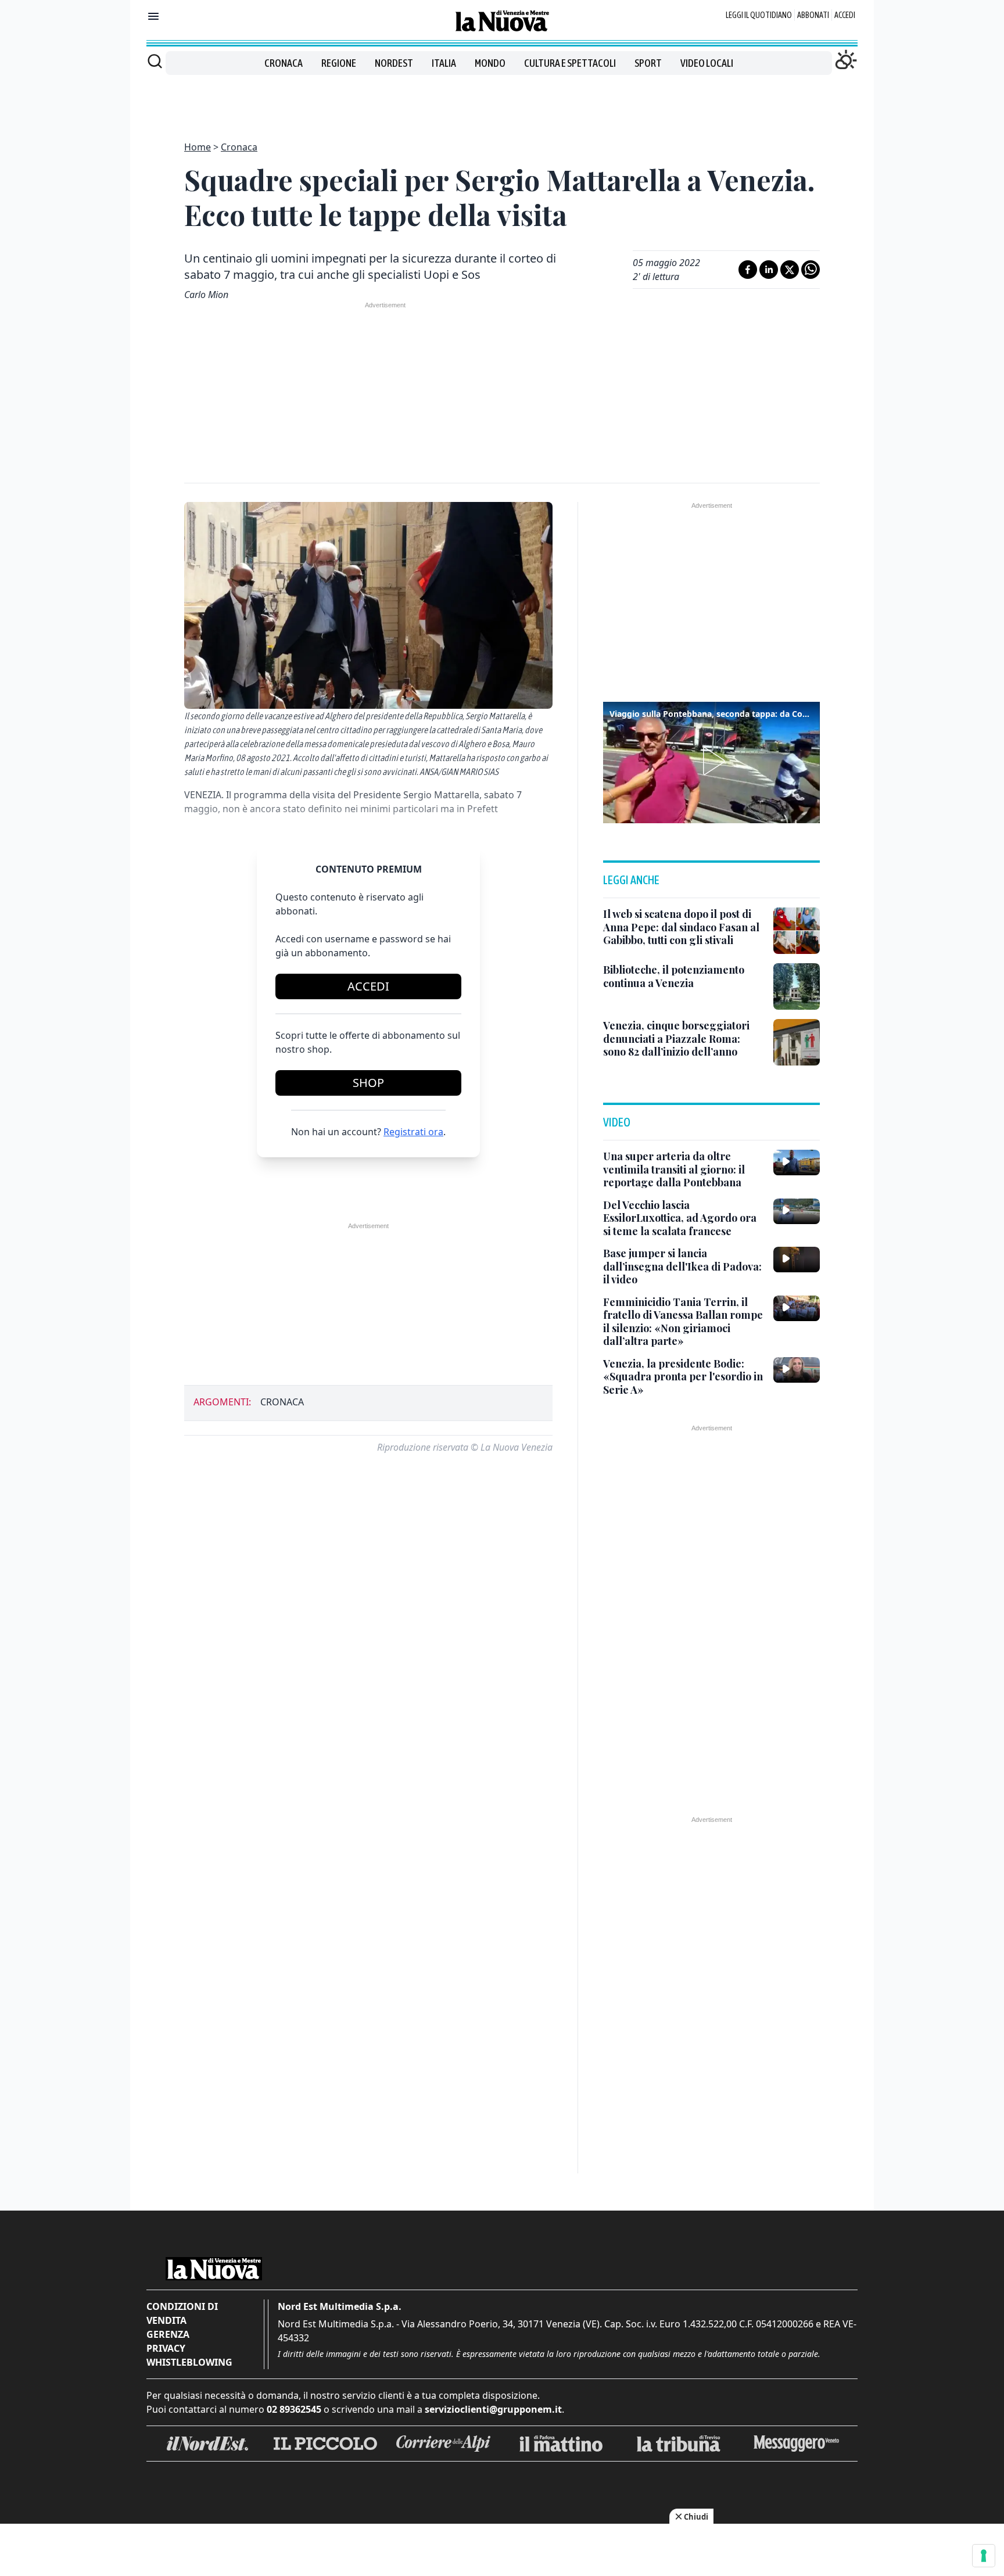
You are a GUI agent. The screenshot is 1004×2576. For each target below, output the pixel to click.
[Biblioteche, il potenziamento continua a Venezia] (797, 986)
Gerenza (168, 2334)
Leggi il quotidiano (759, 15)
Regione (339, 63)
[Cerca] (155, 61)
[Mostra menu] (153, 16)
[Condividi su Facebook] (748, 270)
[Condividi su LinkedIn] (769, 270)
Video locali (707, 63)
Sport (648, 63)
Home (198, 147)
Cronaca (284, 63)
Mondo (490, 63)
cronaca (282, 1402)
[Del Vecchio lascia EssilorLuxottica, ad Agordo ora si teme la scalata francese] (797, 1211)
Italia (444, 63)
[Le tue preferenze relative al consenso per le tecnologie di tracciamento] (984, 2556)
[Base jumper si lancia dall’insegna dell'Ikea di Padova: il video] (797, 1260)
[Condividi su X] (790, 270)
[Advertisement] (502, 101)
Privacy (166, 2348)
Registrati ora (413, 1132)
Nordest (394, 63)
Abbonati (813, 15)
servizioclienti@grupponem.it (493, 2409)
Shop (368, 1083)
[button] (712, 761)
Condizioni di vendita (182, 2313)
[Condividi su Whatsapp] (811, 270)
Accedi (845, 15)
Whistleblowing (189, 2362)
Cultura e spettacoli (570, 63)
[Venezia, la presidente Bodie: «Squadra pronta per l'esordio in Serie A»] (797, 1370)
